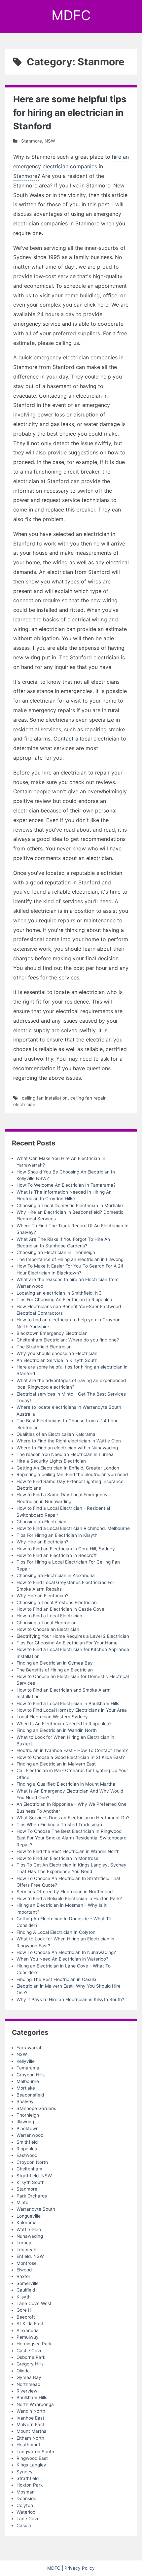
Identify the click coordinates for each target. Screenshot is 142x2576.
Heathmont (28, 2445)
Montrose (27, 2263)
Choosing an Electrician (41, 1522)
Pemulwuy (28, 2337)
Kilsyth (24, 2297)
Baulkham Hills (32, 2397)
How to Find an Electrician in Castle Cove (60, 1609)
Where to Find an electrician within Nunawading (67, 1448)
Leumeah (26, 2250)
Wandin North (31, 2411)
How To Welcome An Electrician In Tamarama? (66, 1185)
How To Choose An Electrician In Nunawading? (66, 1952)
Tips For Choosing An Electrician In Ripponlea (64, 1300)
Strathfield (28, 2478)
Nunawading (30, 2236)
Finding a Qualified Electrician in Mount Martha (66, 1784)
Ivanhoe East (30, 2418)
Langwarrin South (35, 2452)
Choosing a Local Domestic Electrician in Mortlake (70, 1205)
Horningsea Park (34, 2344)
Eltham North (30, 2438)
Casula (24, 2526)
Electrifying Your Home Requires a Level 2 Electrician (73, 1636)
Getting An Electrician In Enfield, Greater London (68, 1468)
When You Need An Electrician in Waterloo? (62, 1959)
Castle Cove (30, 2351)
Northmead (28, 2384)
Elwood (24, 2270)
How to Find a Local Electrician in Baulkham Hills (68, 1703)
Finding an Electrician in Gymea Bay (55, 1663)
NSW (50, 141)
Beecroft (26, 2317)
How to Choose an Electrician (48, 1629)
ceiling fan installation (45, 1098)
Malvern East (30, 2425)
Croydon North (32, 2162)
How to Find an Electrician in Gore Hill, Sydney (66, 1549)
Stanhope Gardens (36, 2108)
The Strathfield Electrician (44, 1347)
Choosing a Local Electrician (47, 1623)
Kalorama (27, 2223)
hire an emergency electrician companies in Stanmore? (71, 166)
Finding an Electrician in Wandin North (57, 1730)
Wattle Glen (29, 2229)
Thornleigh (28, 2115)
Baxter (23, 2276)
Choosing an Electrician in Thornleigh (56, 1252)
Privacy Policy (80, 2568)
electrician (24, 1105)
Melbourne (28, 2081)
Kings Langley (31, 2465)
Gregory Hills (30, 2364)
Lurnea (24, 2243)
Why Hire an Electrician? (42, 1542)
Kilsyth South (31, 2182)
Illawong (25, 2122)
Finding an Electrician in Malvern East (56, 1764)
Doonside (26, 2498)
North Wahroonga (35, 2404)
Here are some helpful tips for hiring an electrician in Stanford (70, 113)
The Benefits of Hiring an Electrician (55, 1670)
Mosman (26, 2492)
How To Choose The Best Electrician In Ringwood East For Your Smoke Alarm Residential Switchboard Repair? (71, 1838)
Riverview (27, 2391)
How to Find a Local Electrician (49, 1616)
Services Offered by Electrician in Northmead (65, 1892)
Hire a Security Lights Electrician (51, 1461)
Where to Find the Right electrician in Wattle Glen (69, 1441)
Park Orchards (32, 2196)
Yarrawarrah (30, 2048)
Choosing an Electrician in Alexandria (56, 1575)
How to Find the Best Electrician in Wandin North (68, 1851)
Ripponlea (27, 2149)
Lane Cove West (34, 2303)
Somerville (28, 2283)
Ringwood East (32, 2458)
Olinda (23, 2371)
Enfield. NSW (30, 2256)
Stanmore (32, 141)
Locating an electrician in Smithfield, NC (59, 1293)
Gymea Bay (29, 2377)
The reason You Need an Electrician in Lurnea (65, 1454)
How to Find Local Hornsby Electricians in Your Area (72, 1710)
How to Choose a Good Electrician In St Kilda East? (71, 1757)
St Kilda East (30, 2324)
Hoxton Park (30, 2485)
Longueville (29, 2216)
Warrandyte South (36, 2209)
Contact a (66, 739)
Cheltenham (29, 2169)
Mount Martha (32, 2431)
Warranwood (30, 2135)
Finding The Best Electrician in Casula (56, 1979)
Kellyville (26, 2061)
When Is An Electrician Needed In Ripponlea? (64, 1724)
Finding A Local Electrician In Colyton (56, 1932)
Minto (22, 2202)
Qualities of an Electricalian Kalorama (56, 1434)
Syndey (25, 2472)
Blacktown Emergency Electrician (52, 1333)
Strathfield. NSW (34, 2176)
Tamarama (28, 2068)
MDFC (71, 15)
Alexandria (28, 2330)
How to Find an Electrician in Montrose (57, 1858)
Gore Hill (25, 2310)
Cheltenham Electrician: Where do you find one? (68, 1340)
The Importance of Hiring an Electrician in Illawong (70, 1259)
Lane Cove (28, 2519)
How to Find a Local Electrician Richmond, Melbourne (73, 1528)
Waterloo (26, 2512)
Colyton (25, 2505)
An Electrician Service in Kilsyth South (57, 1360)
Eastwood (27, 2155)
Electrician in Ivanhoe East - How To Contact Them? (72, 1750)
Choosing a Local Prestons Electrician (57, 1602)
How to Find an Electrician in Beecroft (57, 1555)
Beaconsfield (30, 2095)
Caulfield (26, 2290)
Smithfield (27, 2142)
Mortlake (26, 2088)
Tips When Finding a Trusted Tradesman (59, 1825)
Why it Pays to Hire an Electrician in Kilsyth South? (70, 1999)
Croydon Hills (31, 2075)
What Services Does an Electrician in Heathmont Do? (73, 1818)
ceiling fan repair (88, 1098)
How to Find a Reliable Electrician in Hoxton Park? (69, 1899)
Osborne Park (31, 2357)
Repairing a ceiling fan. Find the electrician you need (72, 1474)
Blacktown (28, 2129)
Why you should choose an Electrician (57, 1353)
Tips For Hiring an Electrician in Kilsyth (57, 1535)
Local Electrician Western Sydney (52, 1717)
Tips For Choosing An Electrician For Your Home (67, 1643)
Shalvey (25, 2101)
